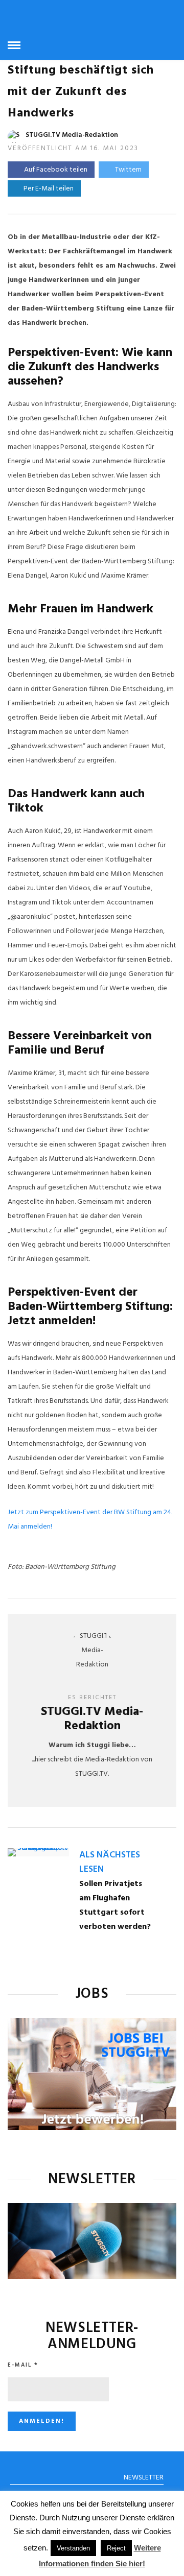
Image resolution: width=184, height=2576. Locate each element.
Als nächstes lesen (110, 1862)
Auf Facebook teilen (56, 170)
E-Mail (23, 2365)
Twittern (128, 170)
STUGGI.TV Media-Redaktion (72, 135)
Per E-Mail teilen (47, 189)
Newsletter (144, 2478)
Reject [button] (116, 2548)
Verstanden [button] (73, 2548)
